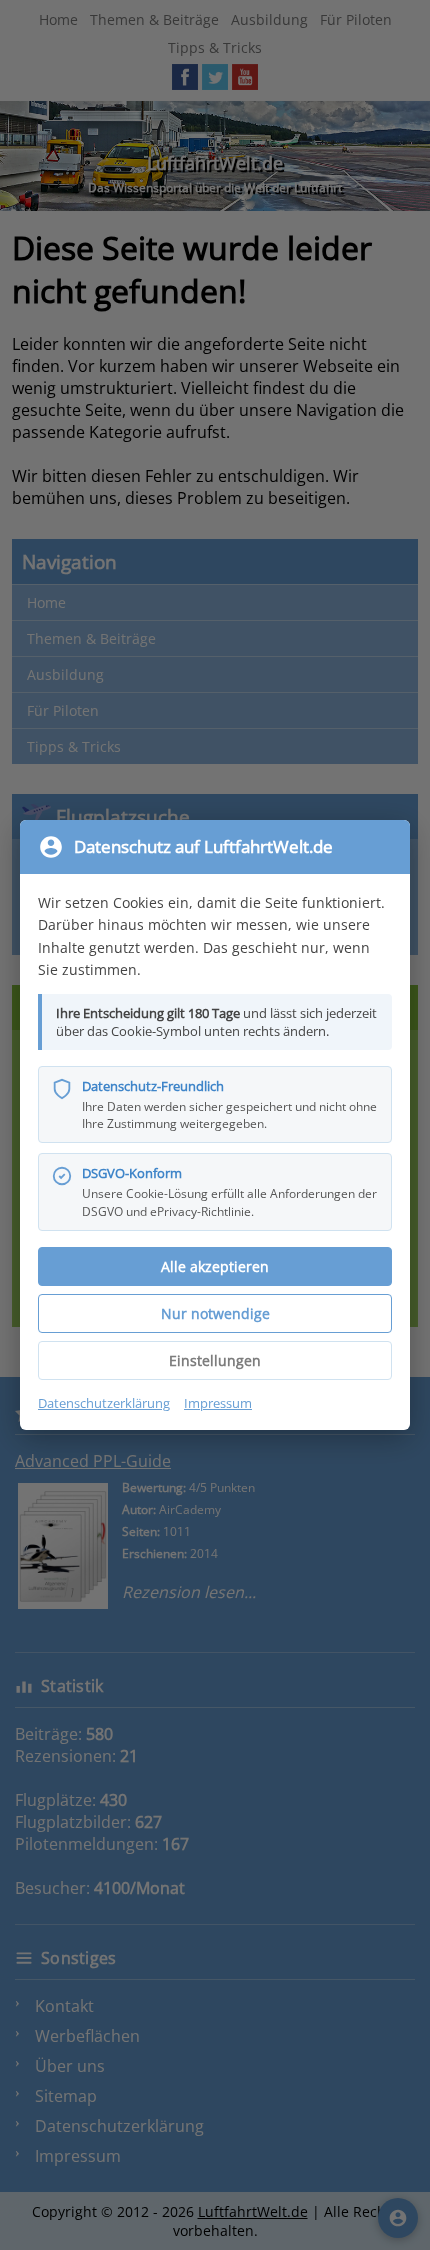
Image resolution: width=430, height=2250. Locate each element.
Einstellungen (215, 1360)
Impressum (218, 1403)
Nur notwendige (215, 1313)
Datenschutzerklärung (104, 1403)
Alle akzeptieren (215, 1266)
